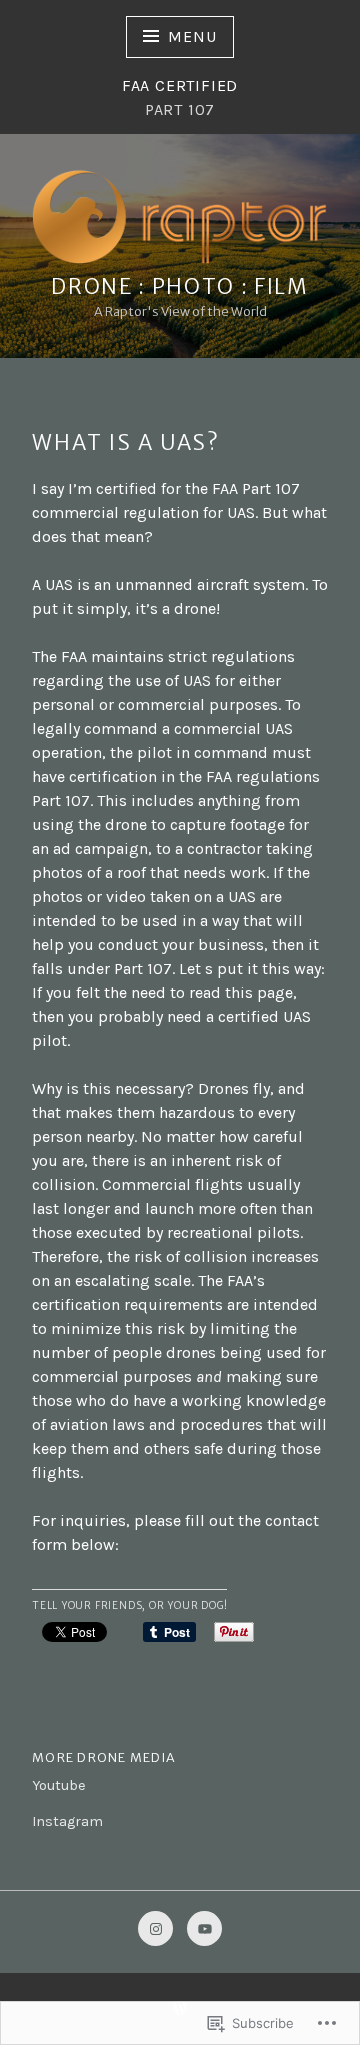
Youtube (59, 1785)
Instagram (67, 1821)
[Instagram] (155, 1928)
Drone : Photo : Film (180, 286)
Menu (192, 36)
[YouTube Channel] (204, 1928)
